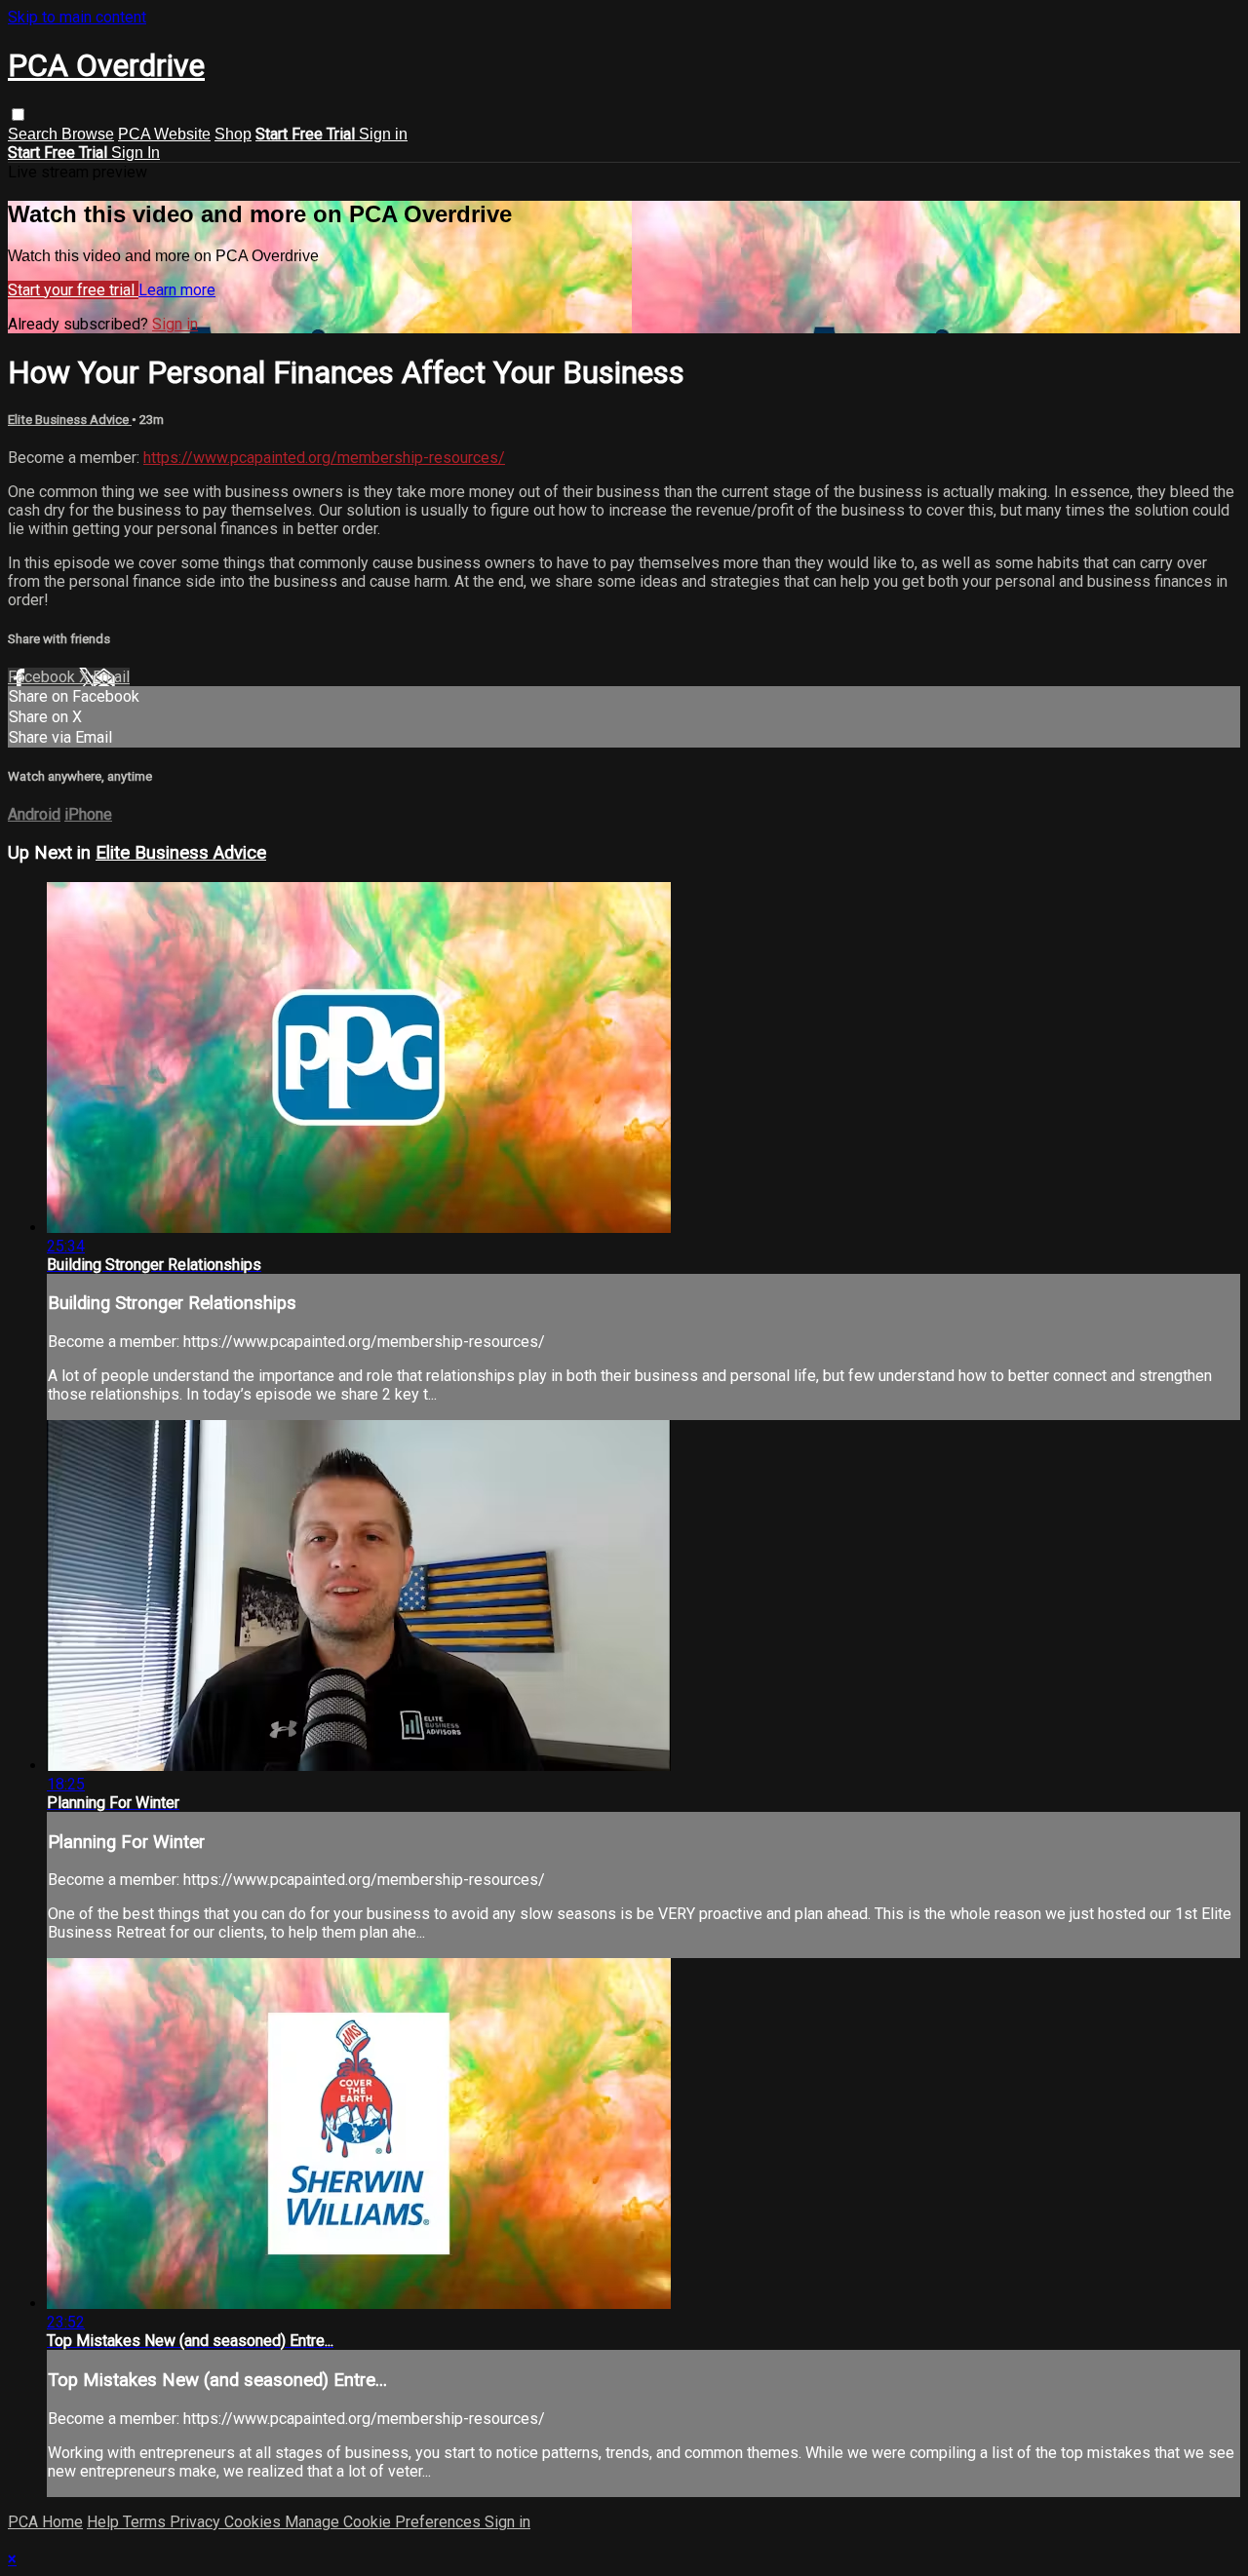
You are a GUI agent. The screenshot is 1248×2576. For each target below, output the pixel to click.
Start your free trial (73, 290)
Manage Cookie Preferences (385, 2522)
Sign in (383, 134)
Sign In (136, 153)
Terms (146, 2522)
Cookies (254, 2522)
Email (111, 677)
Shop (233, 134)
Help (105, 2522)
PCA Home (45, 2522)
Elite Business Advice (70, 420)
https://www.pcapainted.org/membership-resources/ (324, 458)
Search (35, 134)
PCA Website (164, 134)
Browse (88, 134)
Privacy (197, 2522)
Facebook (43, 677)
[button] (18, 115)
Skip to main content (77, 17)
